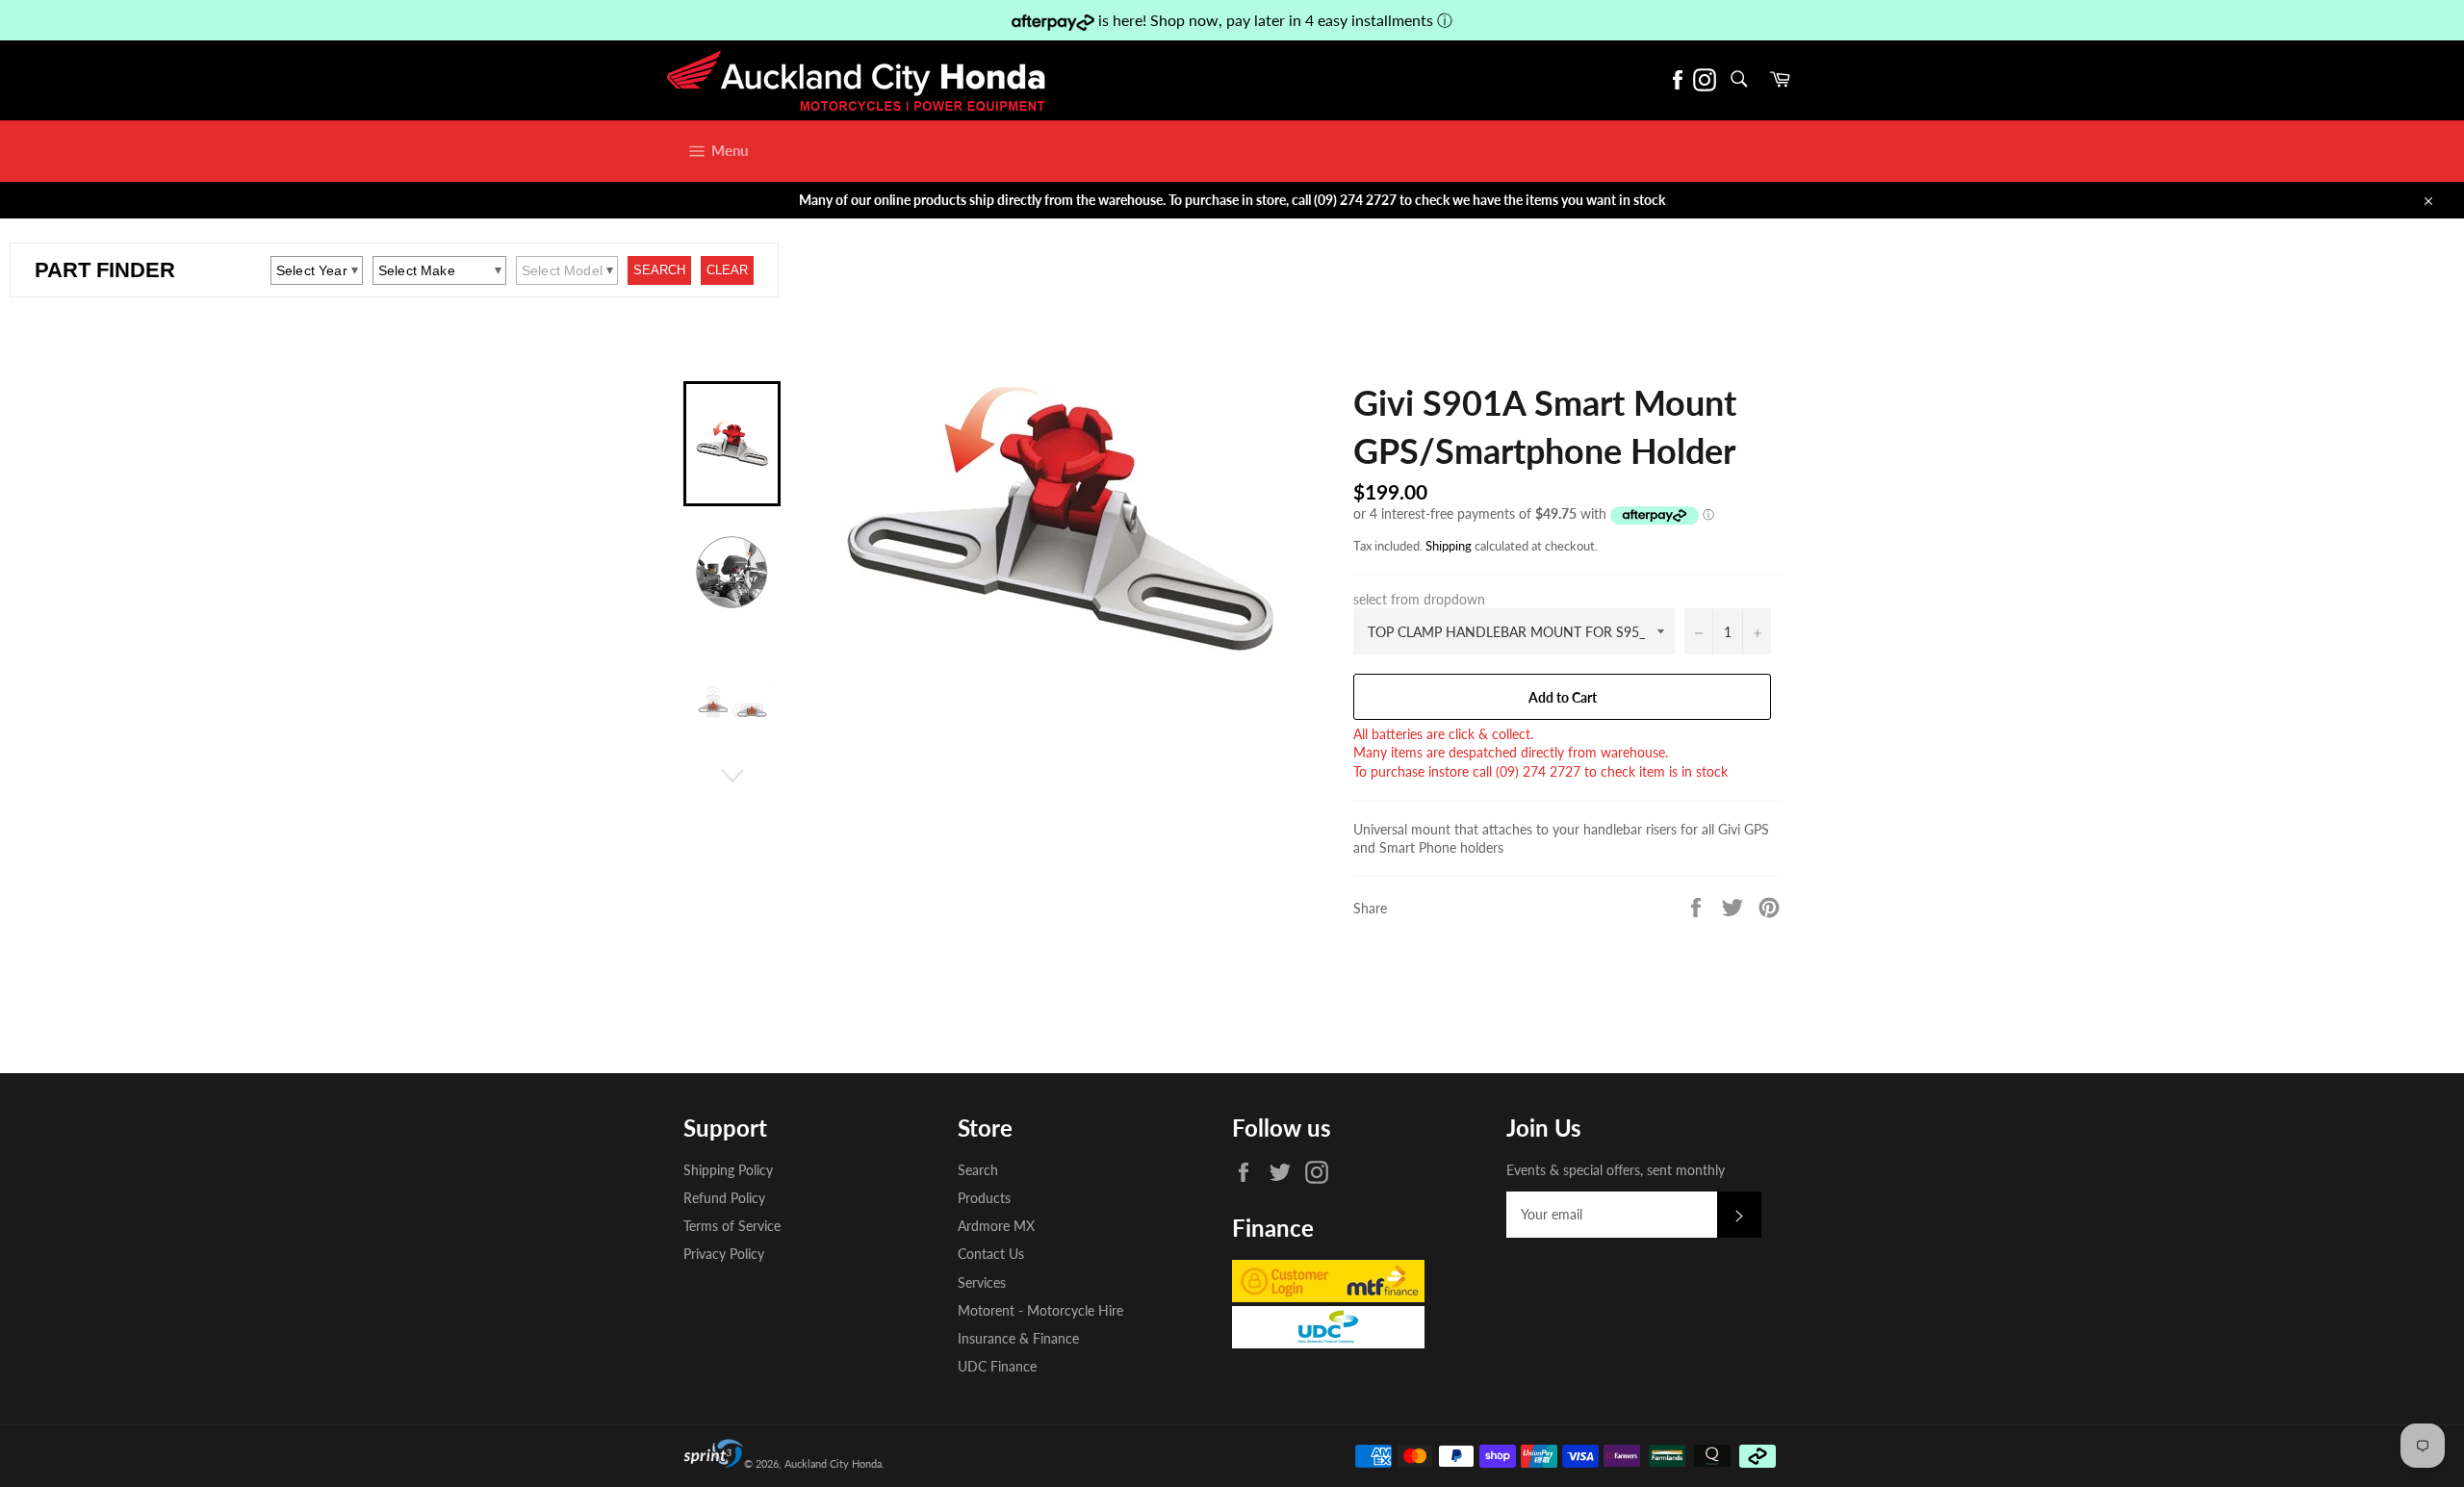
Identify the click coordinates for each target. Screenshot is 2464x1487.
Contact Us (991, 1254)
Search (978, 1170)
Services (982, 1282)
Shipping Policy (728, 1170)
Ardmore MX (996, 1226)
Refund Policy (724, 1198)
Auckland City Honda (833, 1463)
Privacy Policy (724, 1254)
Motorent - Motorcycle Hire (1040, 1310)
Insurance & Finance (1018, 1338)
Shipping (1449, 546)
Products (984, 1198)
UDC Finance (997, 1366)
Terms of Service (732, 1226)
